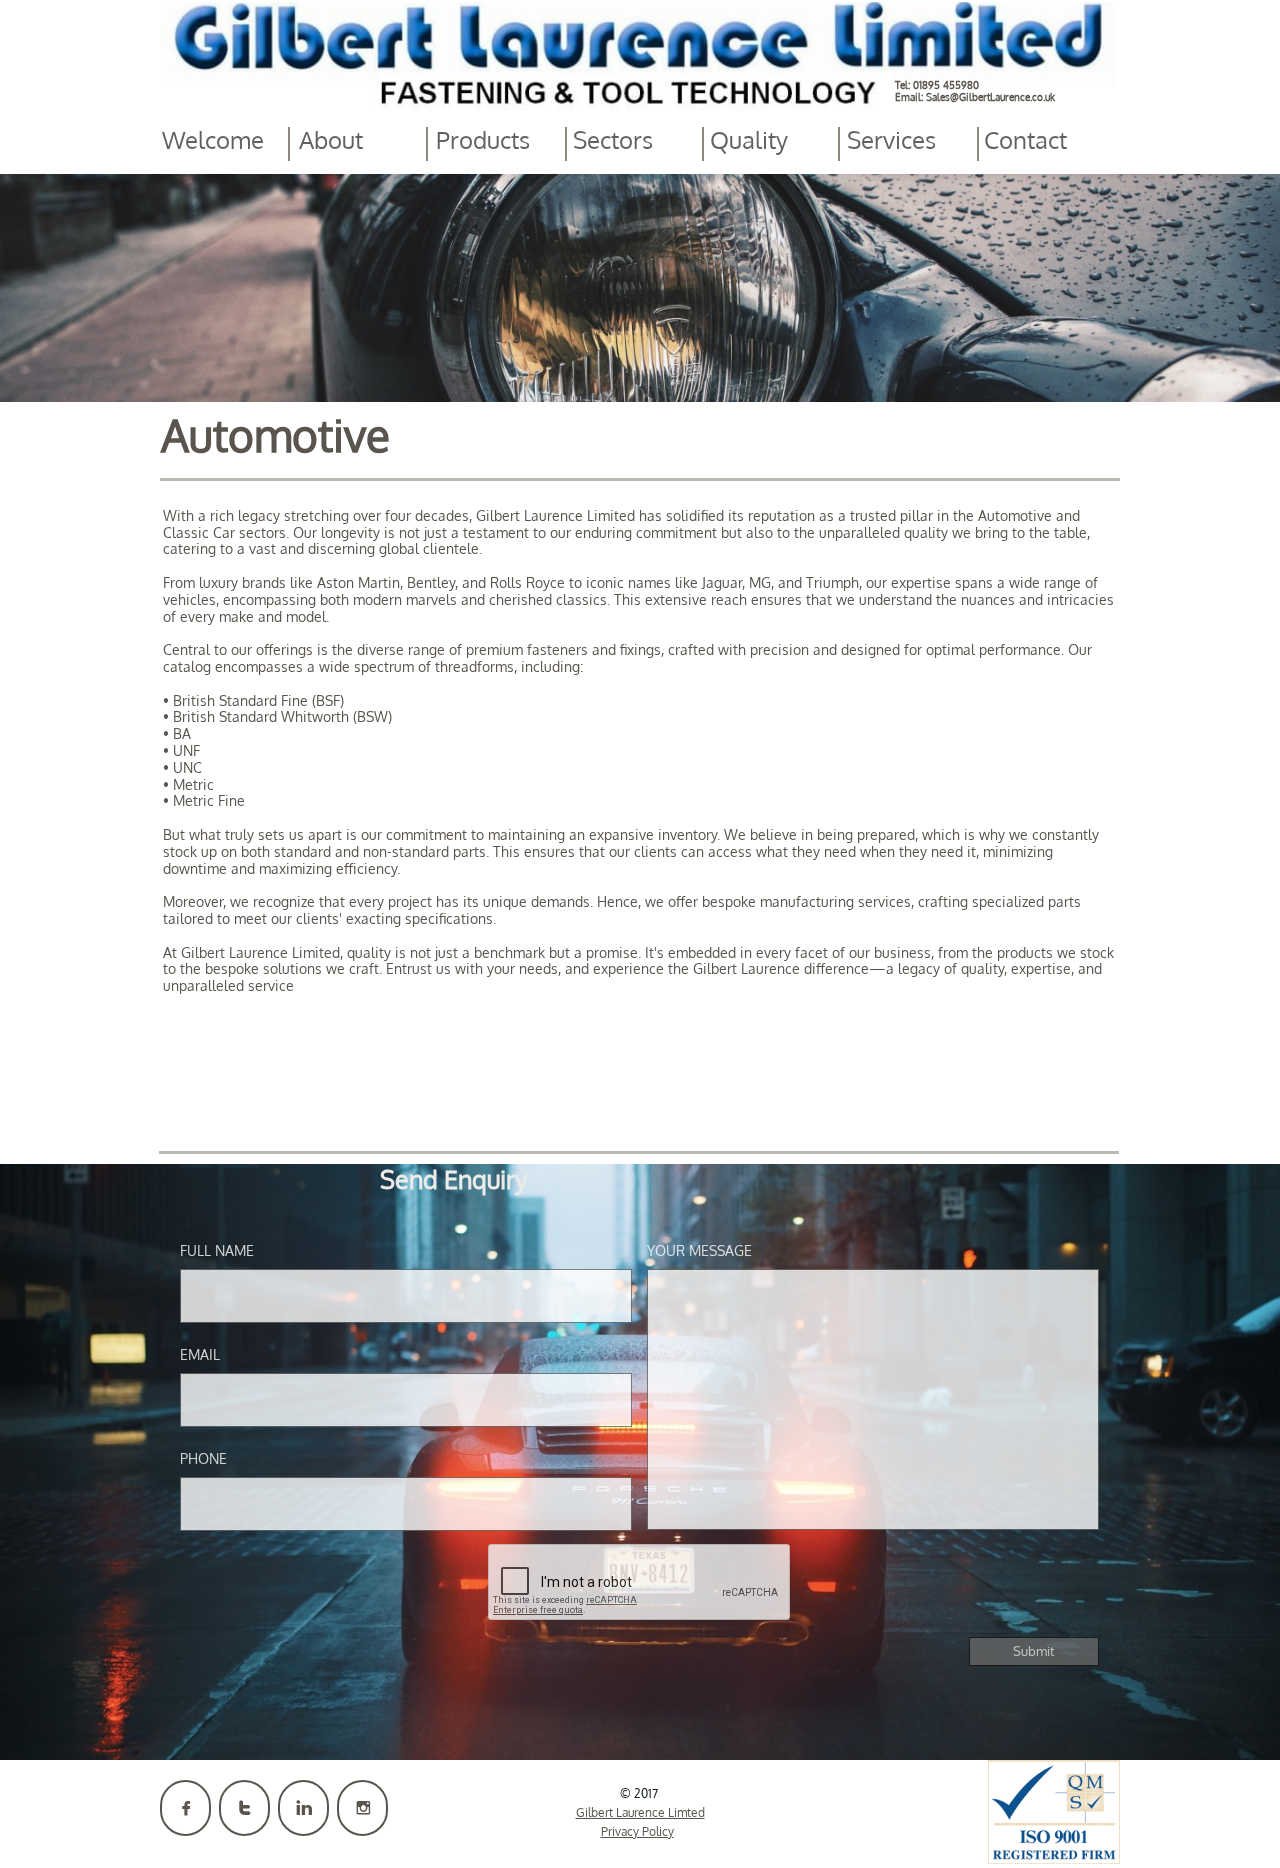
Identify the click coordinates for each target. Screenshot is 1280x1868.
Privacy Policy (637, 1831)
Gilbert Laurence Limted (640, 1812)
